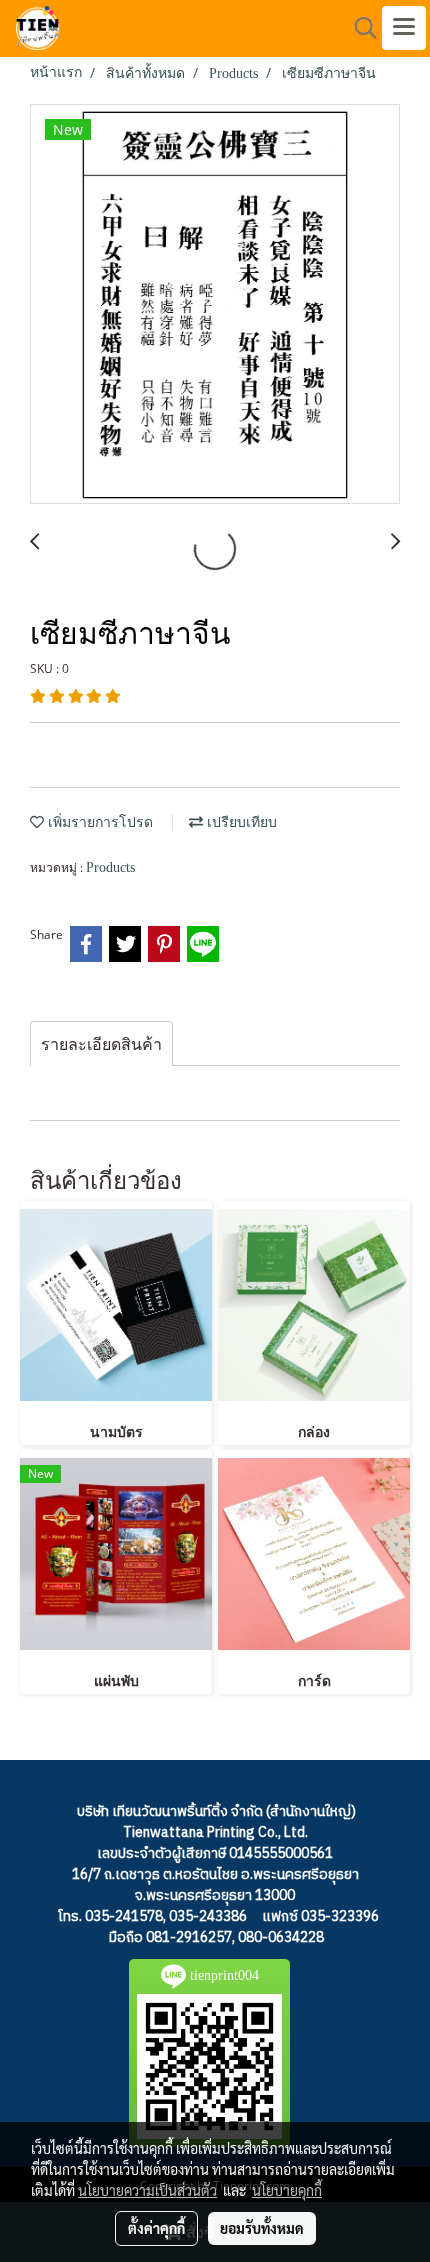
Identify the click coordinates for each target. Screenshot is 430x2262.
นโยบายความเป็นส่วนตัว (147, 2190)
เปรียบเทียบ (240, 822)
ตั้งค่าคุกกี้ (156, 2228)
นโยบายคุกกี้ (287, 2190)
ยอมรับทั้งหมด (262, 2228)
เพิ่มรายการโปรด (98, 822)
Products (110, 867)
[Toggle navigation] (404, 28)
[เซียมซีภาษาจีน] (215, 305)
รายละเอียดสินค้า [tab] (101, 1044)
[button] (359, 28)
